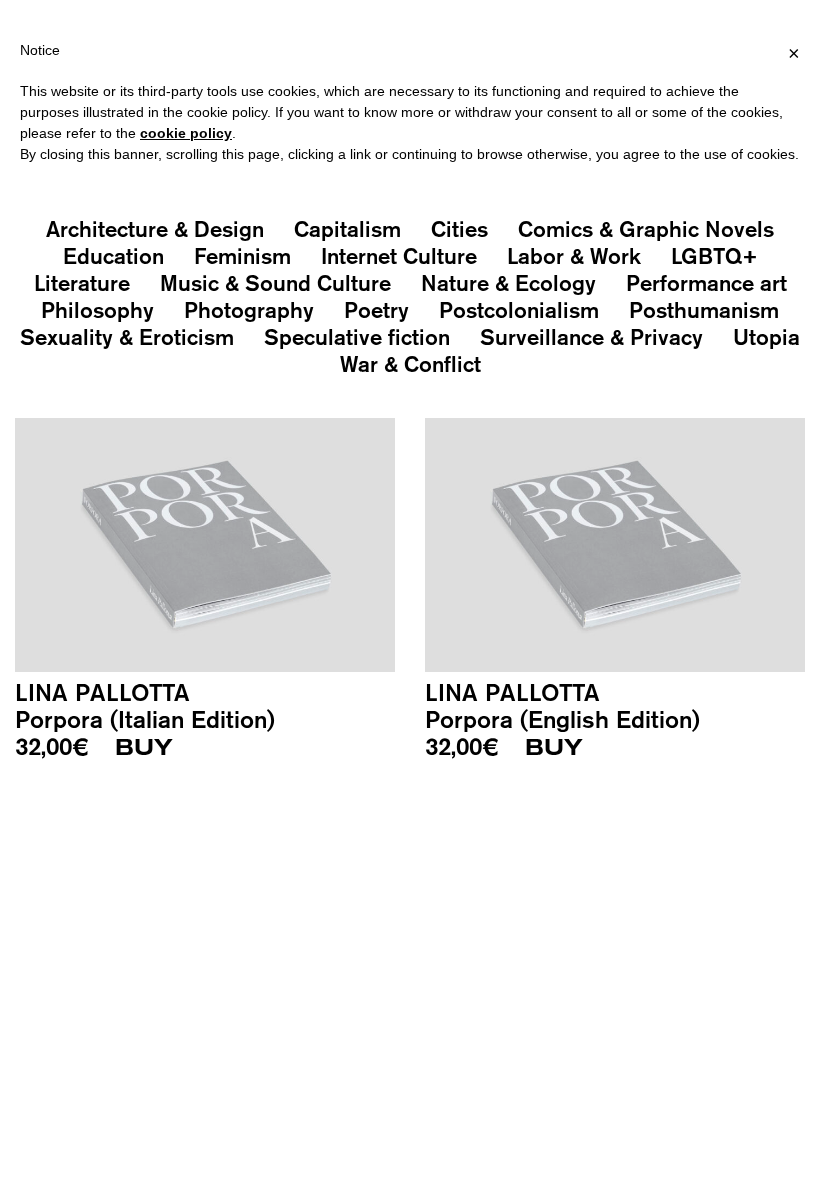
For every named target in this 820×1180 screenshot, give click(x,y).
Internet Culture (399, 256)
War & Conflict (410, 364)
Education (113, 256)
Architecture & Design (155, 229)
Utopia (766, 337)
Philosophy (97, 310)
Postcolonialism (519, 310)
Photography (249, 310)
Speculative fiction (357, 337)
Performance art (706, 283)
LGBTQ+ (714, 256)
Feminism (242, 256)
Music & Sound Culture (275, 283)
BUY (144, 748)
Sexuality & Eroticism (127, 337)
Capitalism (347, 229)
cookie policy (186, 133)
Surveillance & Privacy (591, 337)
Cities (459, 229)
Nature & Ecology (508, 283)
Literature (82, 283)
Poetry (376, 310)
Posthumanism (704, 310)
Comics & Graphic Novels (646, 229)
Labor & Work (574, 256)
